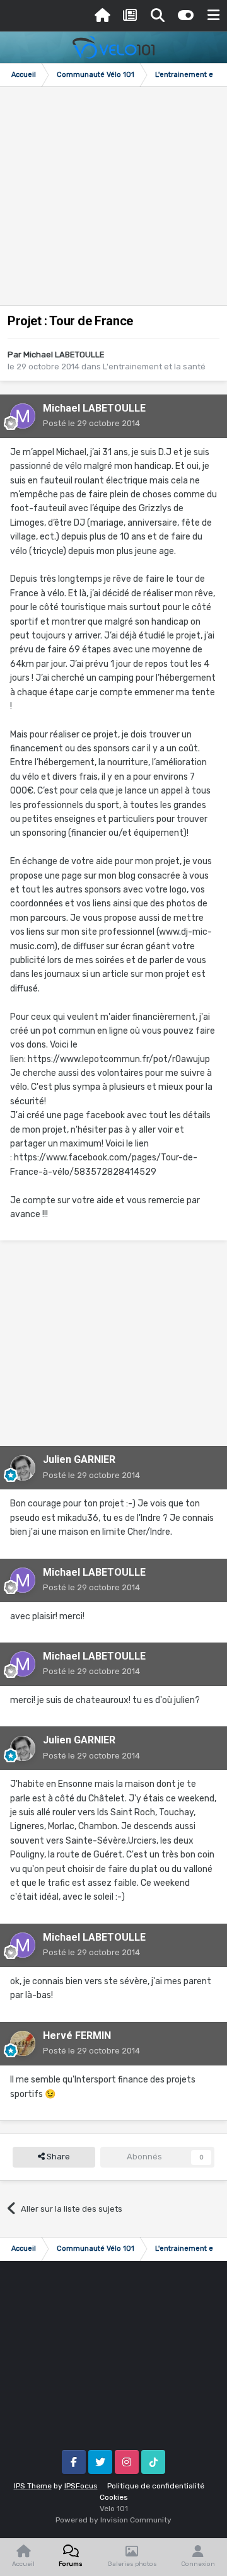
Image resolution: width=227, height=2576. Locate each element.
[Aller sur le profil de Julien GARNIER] (23, 1468)
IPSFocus (81, 2486)
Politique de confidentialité (156, 2486)
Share (57, 2157)
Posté (91, 423)
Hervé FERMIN (77, 2036)
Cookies (114, 2497)
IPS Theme (33, 2486)
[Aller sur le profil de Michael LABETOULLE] (23, 416)
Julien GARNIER (79, 1459)
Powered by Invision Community (113, 2520)
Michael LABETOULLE (64, 355)
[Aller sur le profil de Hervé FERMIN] (23, 2043)
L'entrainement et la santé (154, 367)
